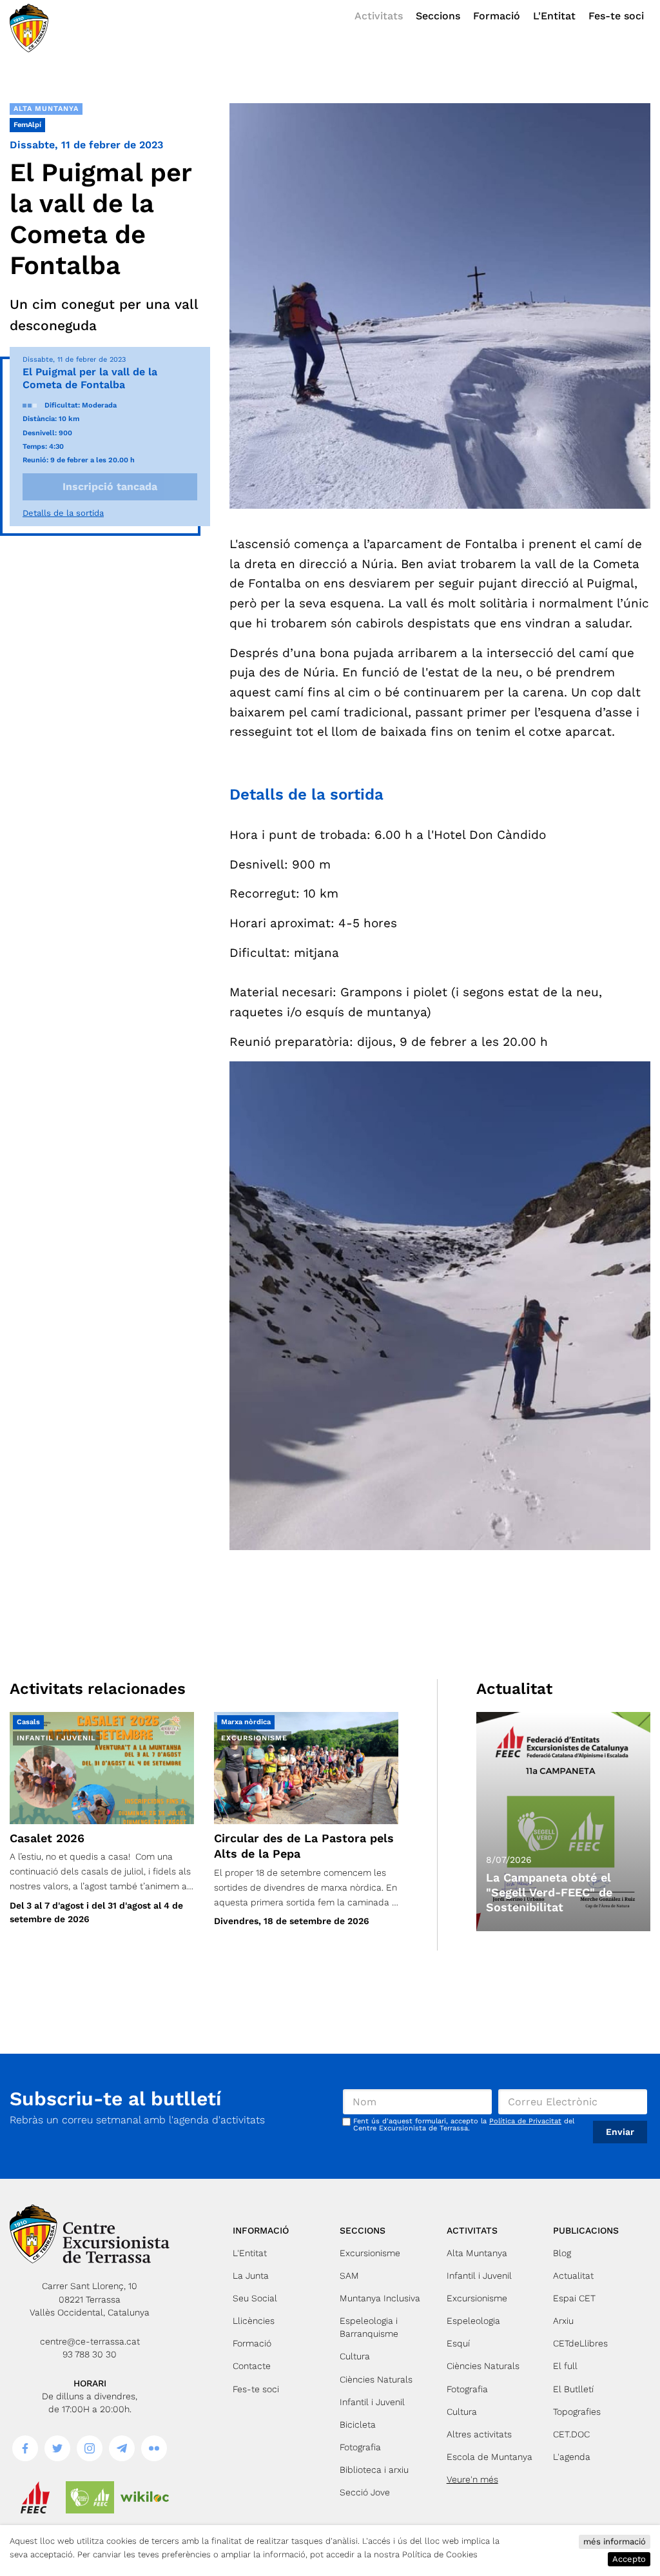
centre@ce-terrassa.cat (90, 2341)
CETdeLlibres (580, 2343)
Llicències (254, 2321)
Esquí (458, 2343)
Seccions (438, 16)
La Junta (251, 2276)
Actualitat (573, 2276)
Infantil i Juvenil (372, 2402)
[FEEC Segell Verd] (90, 2497)
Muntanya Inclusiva (380, 2298)
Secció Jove (365, 2492)
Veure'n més (472, 2479)
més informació (615, 2542)
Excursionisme (370, 2253)
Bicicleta (358, 2424)
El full (565, 2366)
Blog (562, 2253)
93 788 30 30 (90, 2354)
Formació (497, 16)
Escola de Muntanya (490, 2457)
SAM (349, 2276)
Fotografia (360, 2447)
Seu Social (255, 2298)
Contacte (252, 2366)
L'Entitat (554, 16)
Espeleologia (473, 2321)
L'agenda (572, 2457)
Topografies (577, 2412)
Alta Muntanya (46, 109)
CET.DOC (571, 2434)
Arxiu (563, 2321)
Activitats (379, 16)
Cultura (355, 2356)
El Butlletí (573, 2389)
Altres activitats (479, 2434)
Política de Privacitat (525, 2121)
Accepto (629, 2559)
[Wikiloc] (145, 2497)
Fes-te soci (616, 16)
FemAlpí (27, 125)
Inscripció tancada (110, 487)
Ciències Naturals (376, 2379)
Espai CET (574, 2298)
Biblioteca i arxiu (374, 2470)
